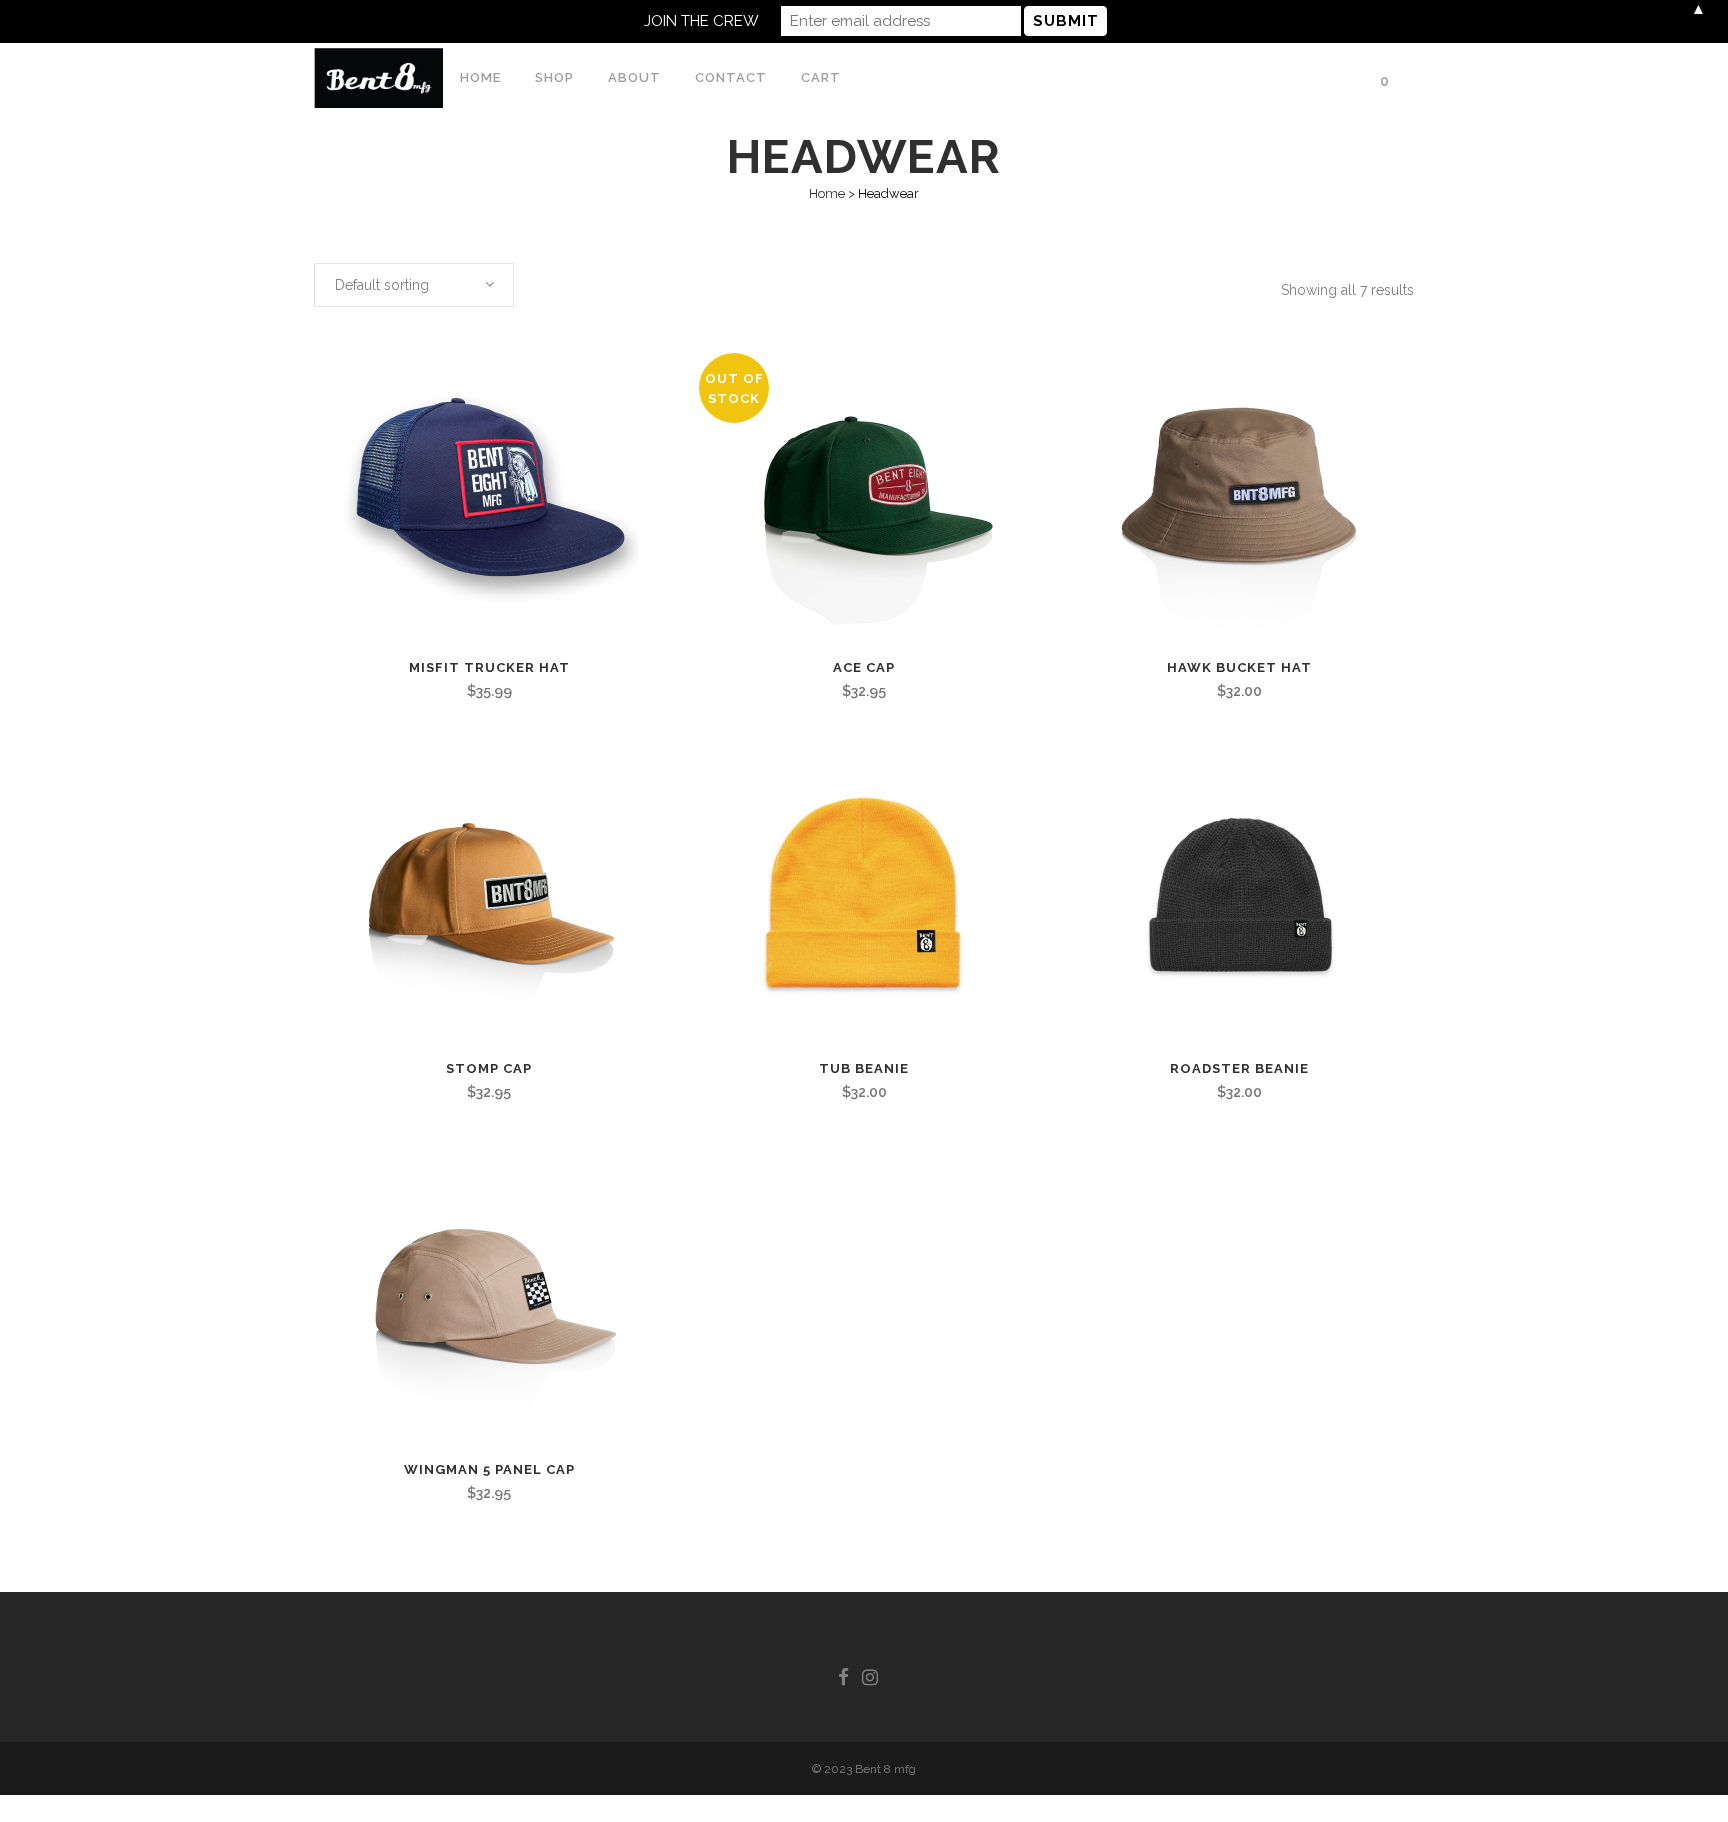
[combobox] (414, 285)
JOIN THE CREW (701, 21)
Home (827, 193)
